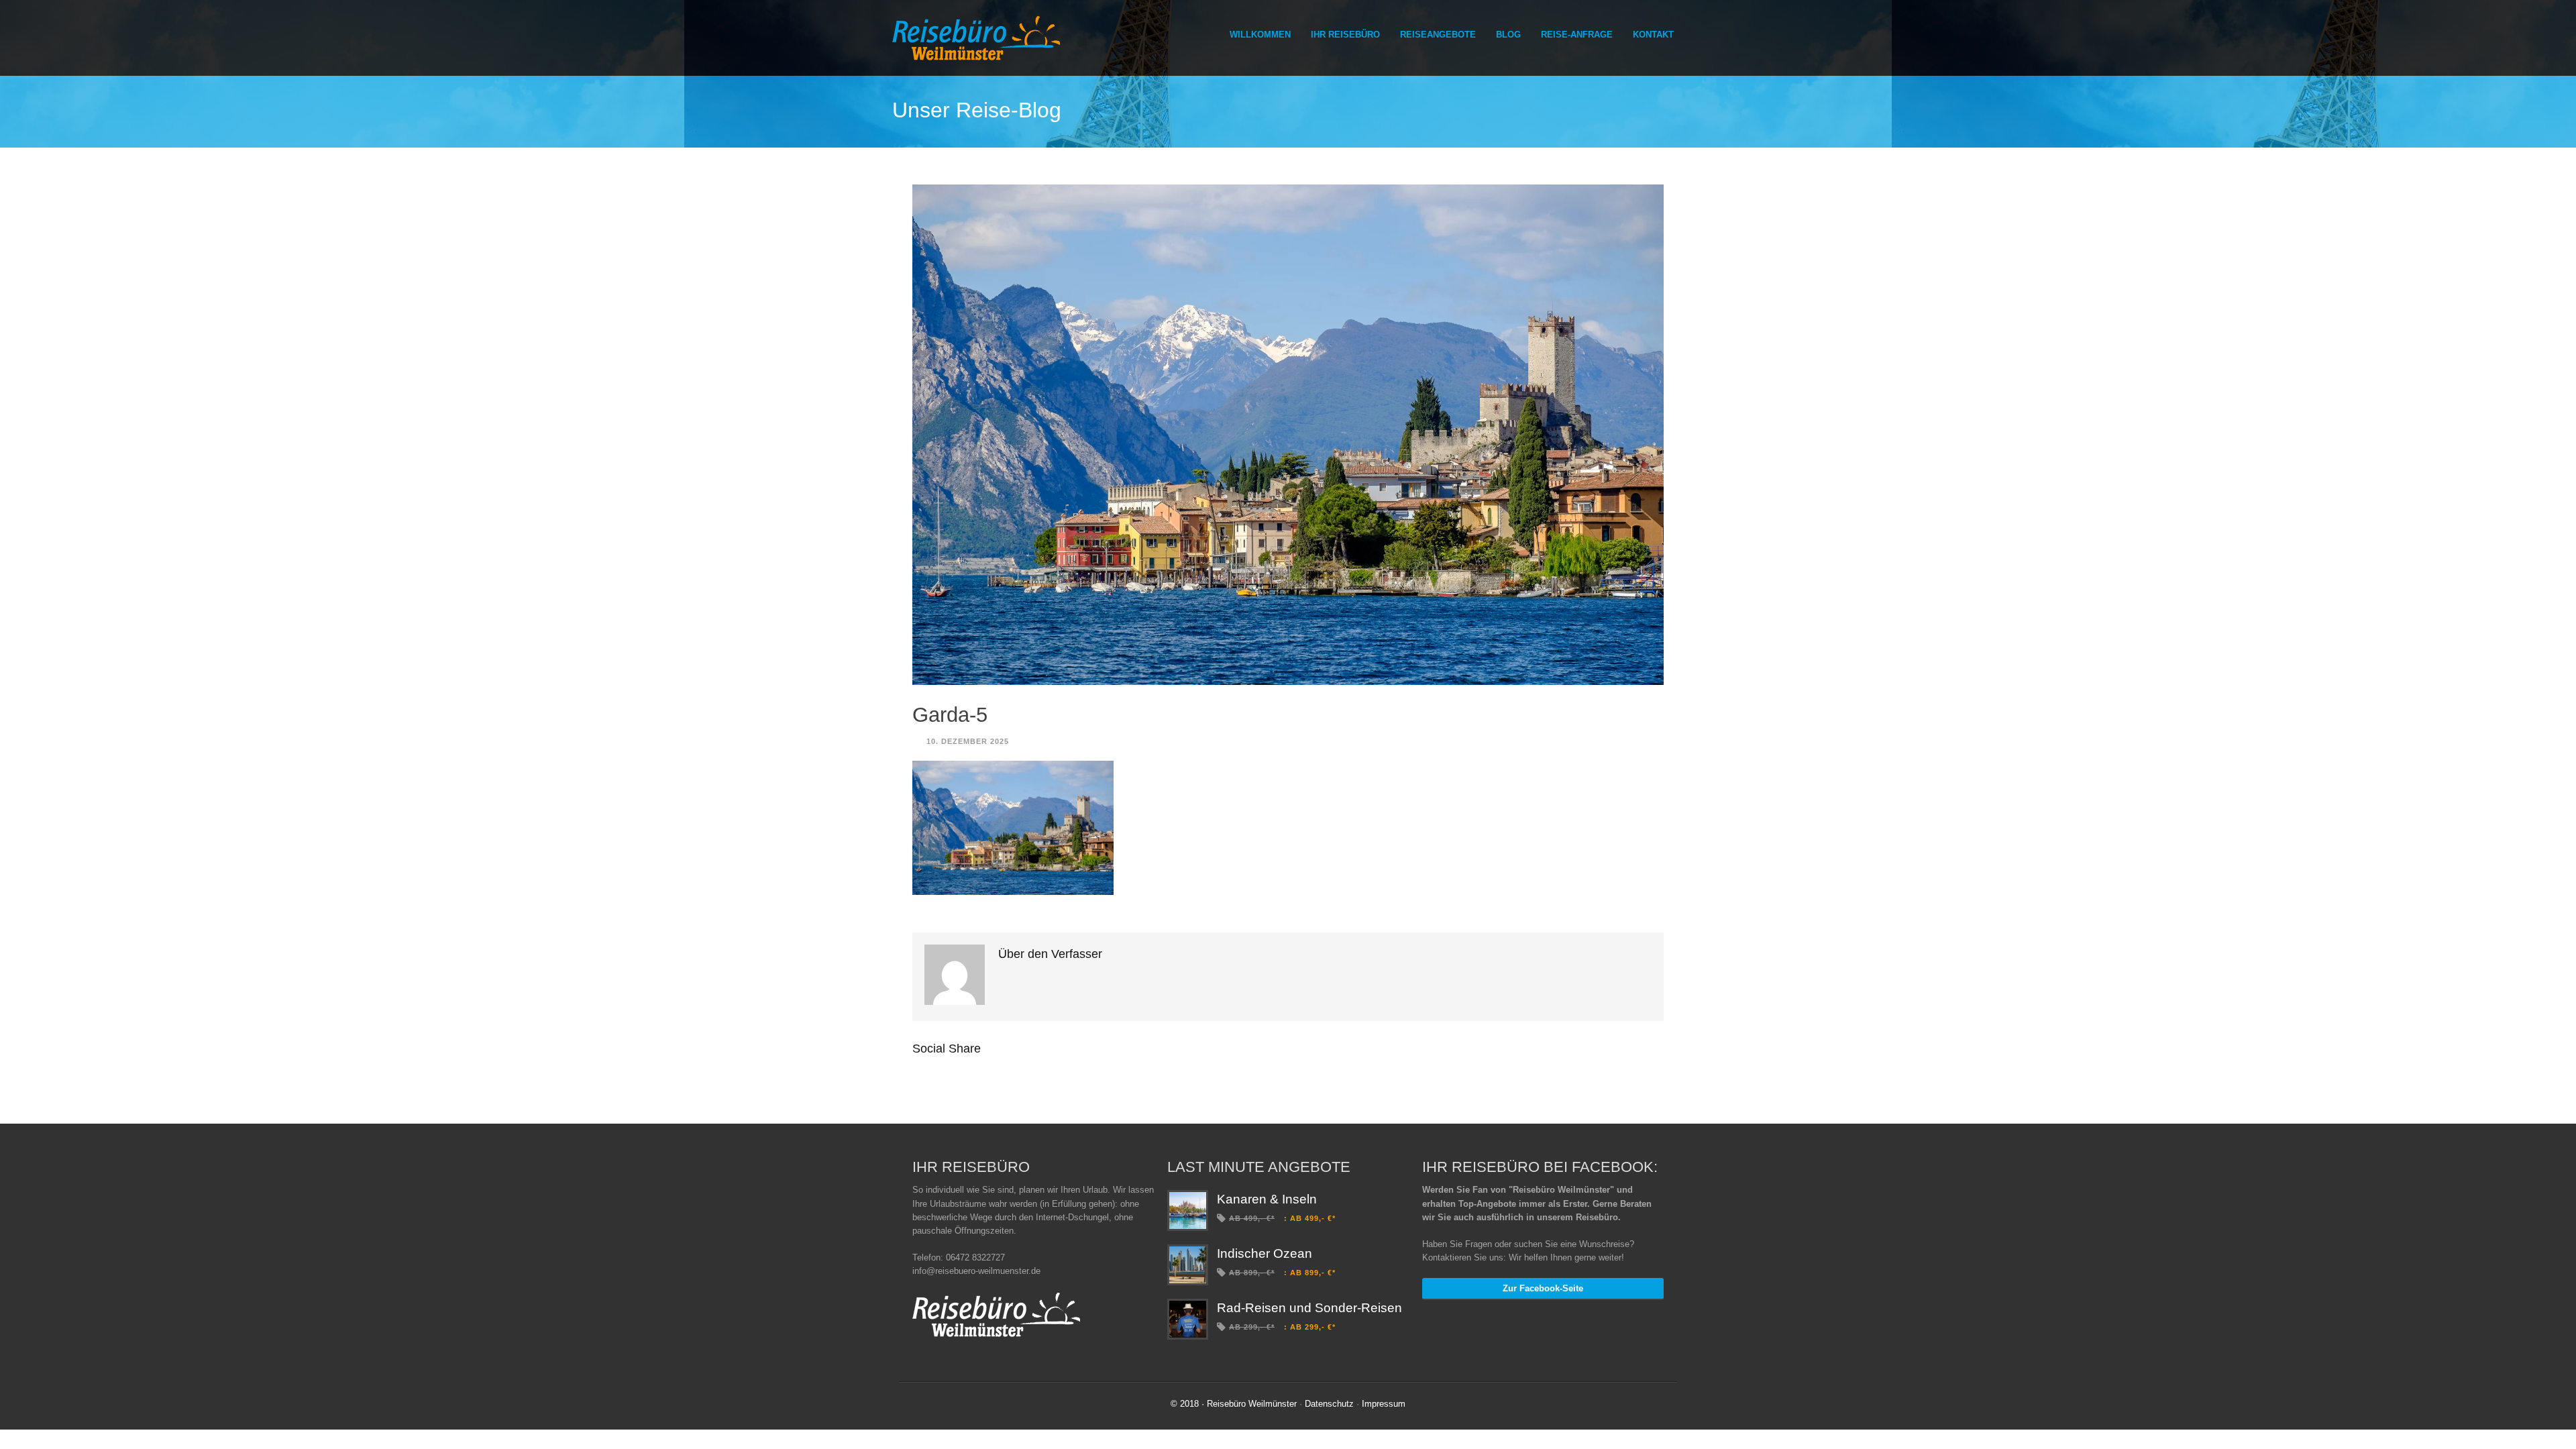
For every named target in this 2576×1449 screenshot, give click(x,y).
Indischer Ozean (1265, 1253)
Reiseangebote (1438, 35)
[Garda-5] (1288, 435)
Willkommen (1260, 35)
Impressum (1384, 1404)
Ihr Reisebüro (1345, 35)
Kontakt (1653, 35)
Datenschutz (1329, 1404)
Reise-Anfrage (1577, 35)
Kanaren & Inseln (1267, 1199)
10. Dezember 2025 (968, 741)
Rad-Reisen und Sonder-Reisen (1309, 1308)
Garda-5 (950, 715)
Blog (1508, 35)
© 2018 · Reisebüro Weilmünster (1234, 1404)
